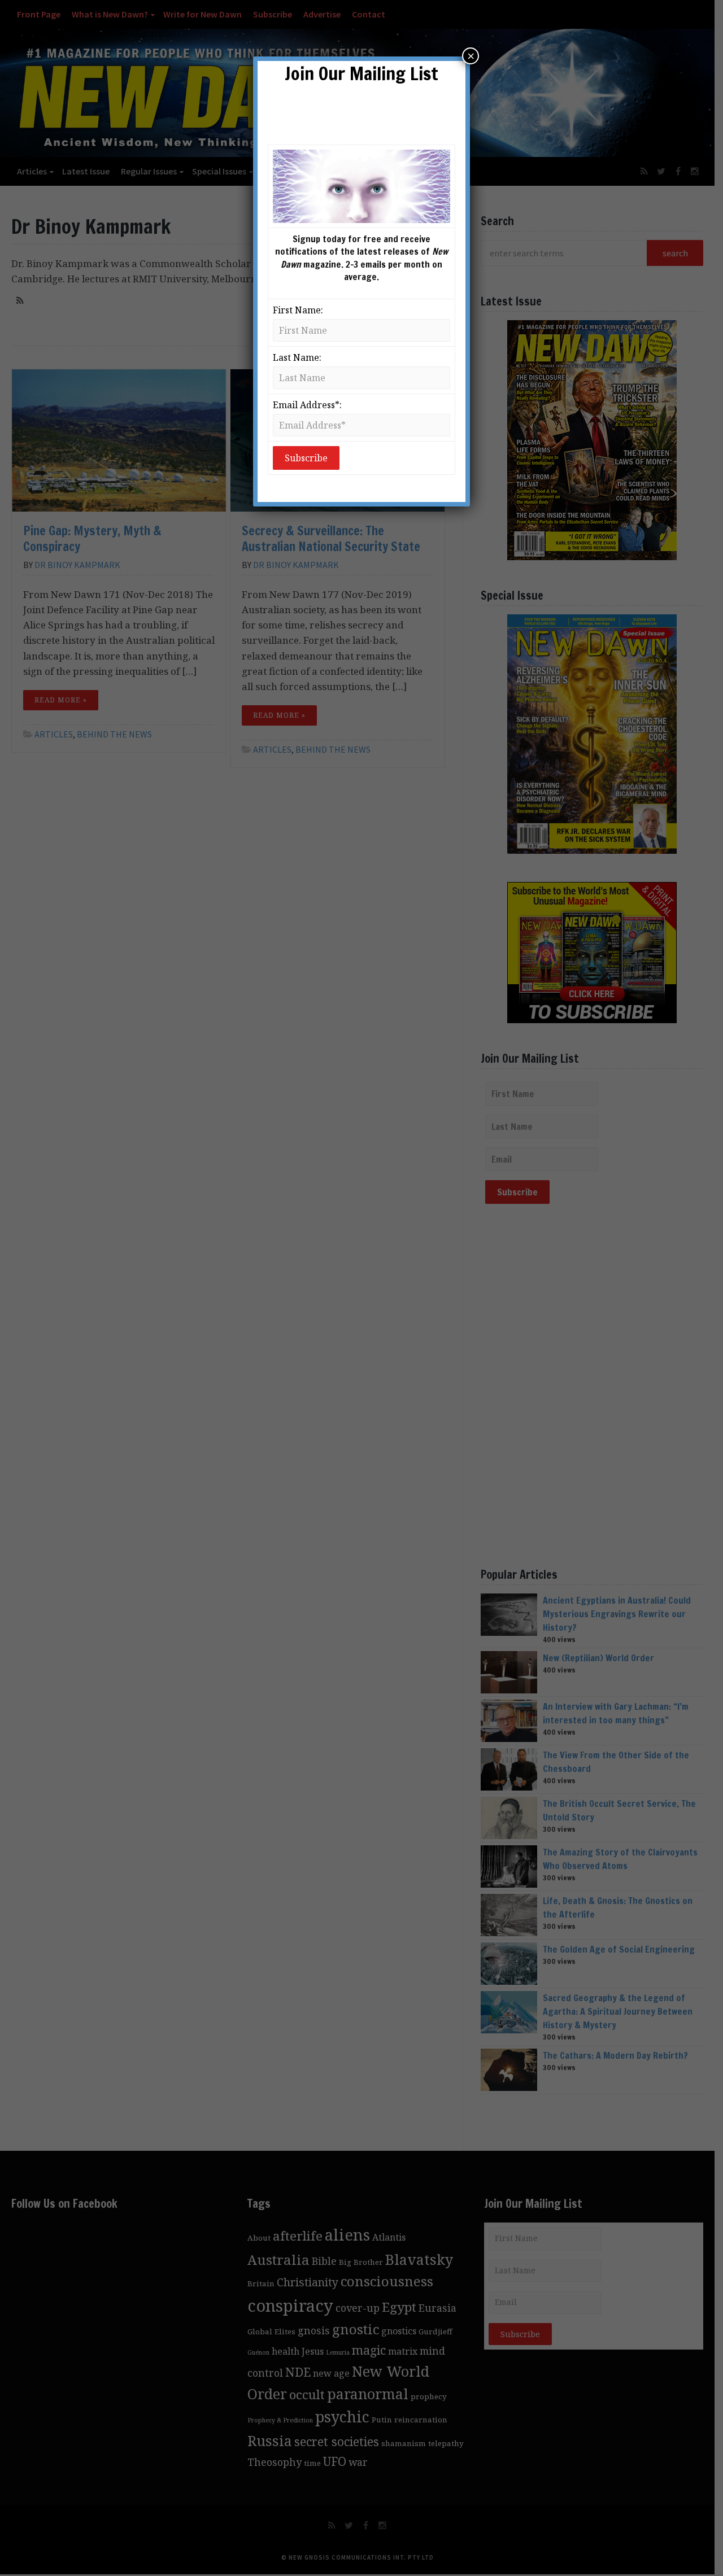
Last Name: (297, 357)
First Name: (298, 310)
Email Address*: (307, 405)
